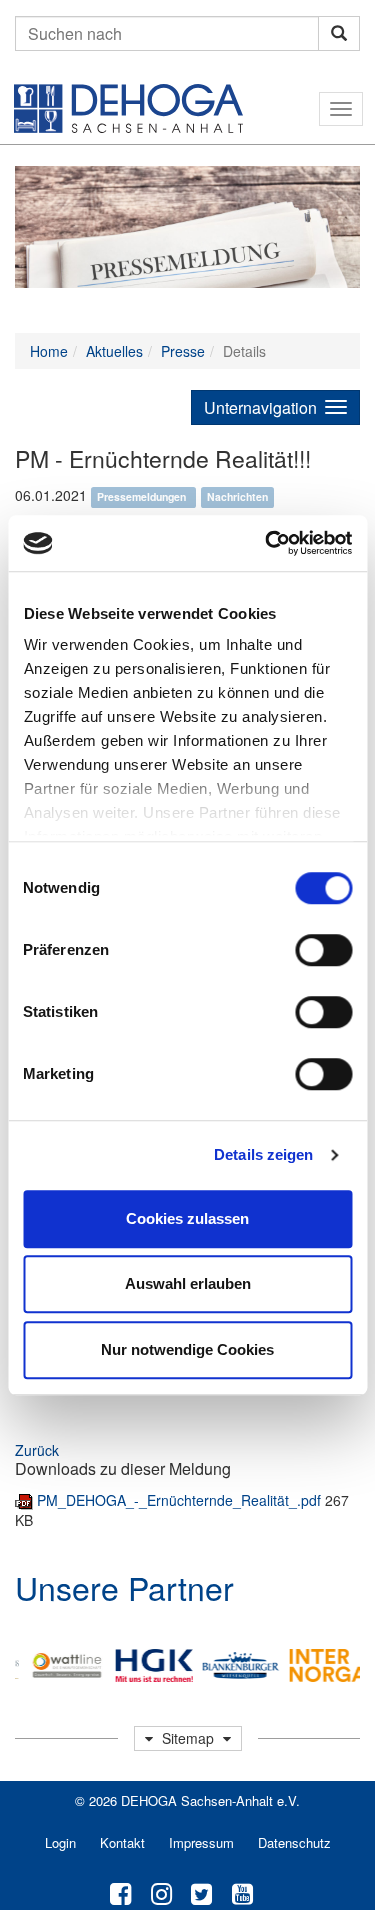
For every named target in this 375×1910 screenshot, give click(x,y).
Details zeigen (263, 1154)
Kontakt (122, 1842)
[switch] (323, 950)
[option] (62, 1666)
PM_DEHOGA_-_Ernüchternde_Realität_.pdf (181, 1500)
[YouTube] (242, 1892)
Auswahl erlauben (188, 1283)
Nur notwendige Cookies (187, 1349)
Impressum (201, 1842)
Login (60, 1842)
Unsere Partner (124, 1587)
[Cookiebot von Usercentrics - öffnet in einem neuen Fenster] (267, 543)
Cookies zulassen (187, 1218)
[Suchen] (339, 33)
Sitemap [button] (188, 1738)
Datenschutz (294, 1842)
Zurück (37, 1450)
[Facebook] (120, 1892)
